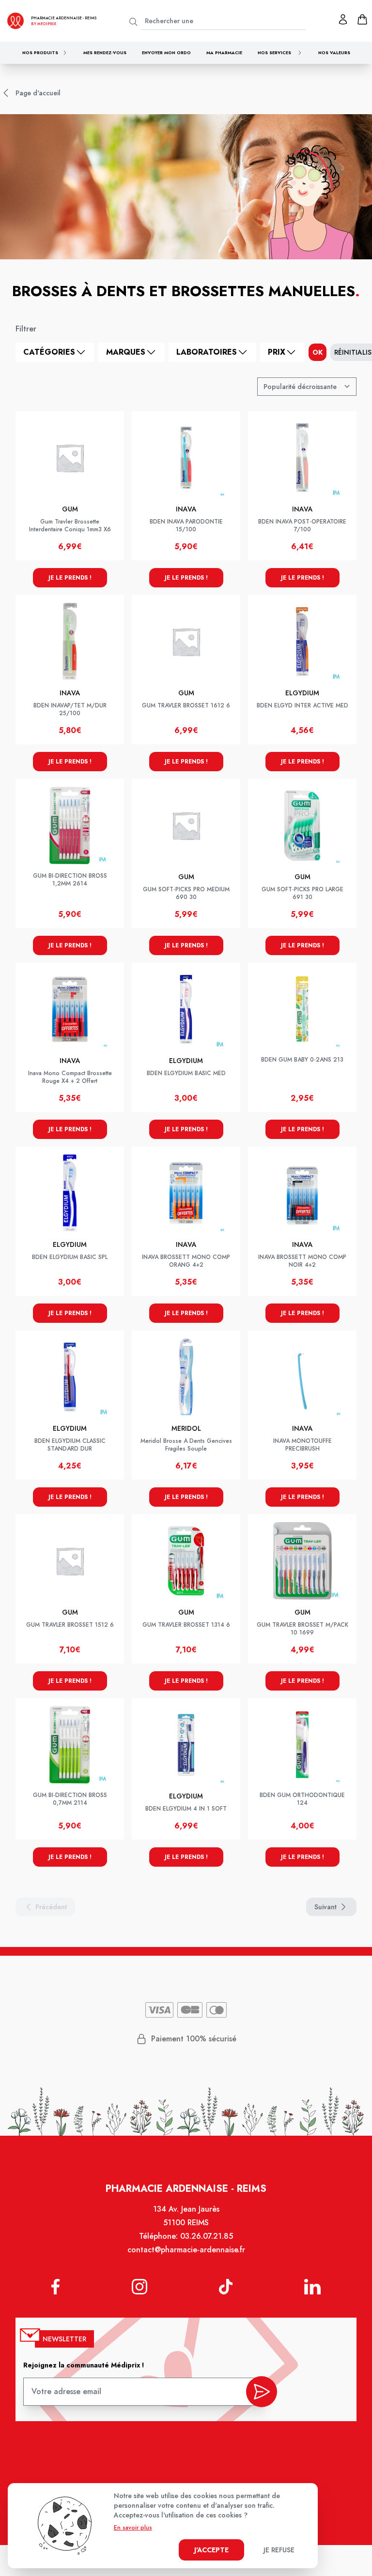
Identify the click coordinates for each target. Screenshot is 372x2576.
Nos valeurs (334, 52)
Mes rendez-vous (105, 52)
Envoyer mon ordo (166, 52)
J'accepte (211, 2550)
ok (318, 352)
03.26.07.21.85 (207, 2236)
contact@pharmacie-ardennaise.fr (186, 2250)
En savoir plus (133, 2528)
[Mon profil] (343, 19)
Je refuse (279, 2550)
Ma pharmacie (224, 52)
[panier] (362, 19)
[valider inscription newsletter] (262, 2392)
